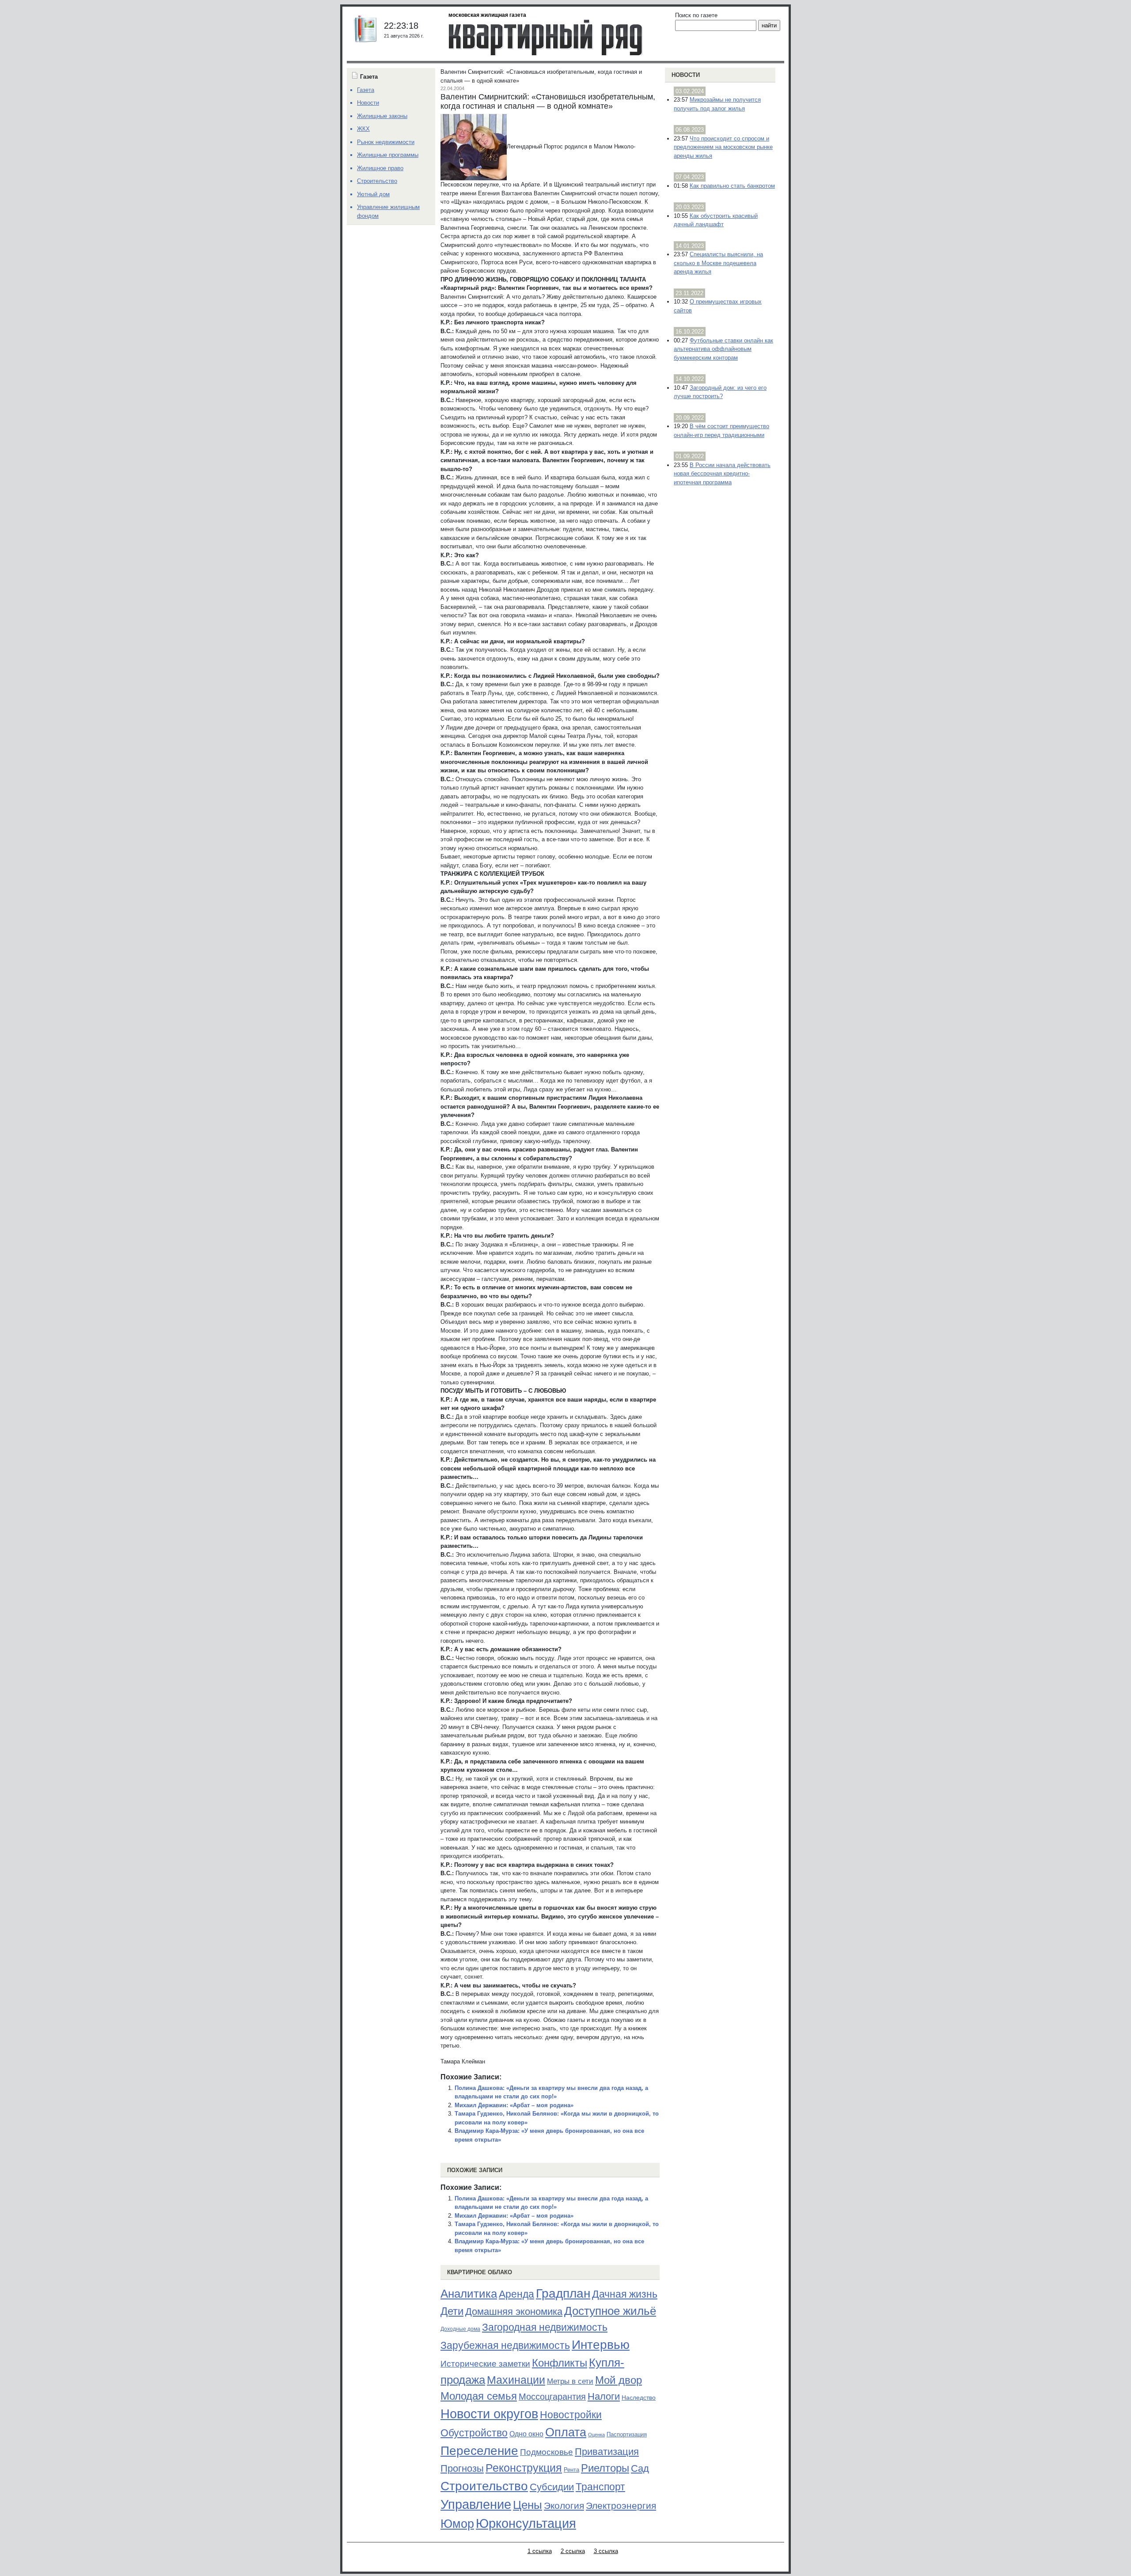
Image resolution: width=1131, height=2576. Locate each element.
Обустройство (474, 2433)
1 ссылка (540, 2551)
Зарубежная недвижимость (505, 2345)
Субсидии (552, 2487)
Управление (476, 2504)
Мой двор (619, 2380)
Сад (640, 2468)
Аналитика (469, 2294)
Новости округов (489, 2414)
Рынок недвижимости (386, 142)
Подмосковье (547, 2452)
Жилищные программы (388, 155)
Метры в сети (570, 2381)
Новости (686, 75)
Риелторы (605, 2468)
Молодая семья (479, 2396)
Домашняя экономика (514, 2312)
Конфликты (560, 2363)
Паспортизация (627, 2434)
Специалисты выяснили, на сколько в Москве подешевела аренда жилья (718, 263)
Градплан (563, 2293)
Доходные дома (460, 2329)
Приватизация (607, 2452)
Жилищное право (380, 168)
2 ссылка (573, 2551)
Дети (452, 2311)
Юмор (457, 2524)
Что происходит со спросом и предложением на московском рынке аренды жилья (723, 147)
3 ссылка (606, 2551)
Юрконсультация (526, 2523)
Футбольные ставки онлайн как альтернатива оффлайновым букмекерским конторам (723, 349)
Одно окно (526, 2434)
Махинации (516, 2380)
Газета (366, 90)
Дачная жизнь (625, 2294)
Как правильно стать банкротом (732, 186)
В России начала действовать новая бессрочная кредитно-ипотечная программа (722, 474)
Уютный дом (373, 194)
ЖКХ (363, 129)
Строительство (484, 2486)
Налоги (604, 2396)
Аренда (516, 2294)
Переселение (479, 2451)
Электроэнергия (621, 2506)
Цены (528, 2505)
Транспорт (600, 2487)
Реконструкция (524, 2468)
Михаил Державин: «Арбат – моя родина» (514, 2105)
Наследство (639, 2397)
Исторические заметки (485, 2364)
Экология (564, 2506)
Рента (571, 2470)
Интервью (601, 2344)
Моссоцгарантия (552, 2397)
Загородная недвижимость (545, 2327)
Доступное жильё (610, 2311)
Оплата (566, 2432)
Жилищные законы (382, 116)
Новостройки (571, 2415)
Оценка (596, 2435)
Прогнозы (462, 2469)
